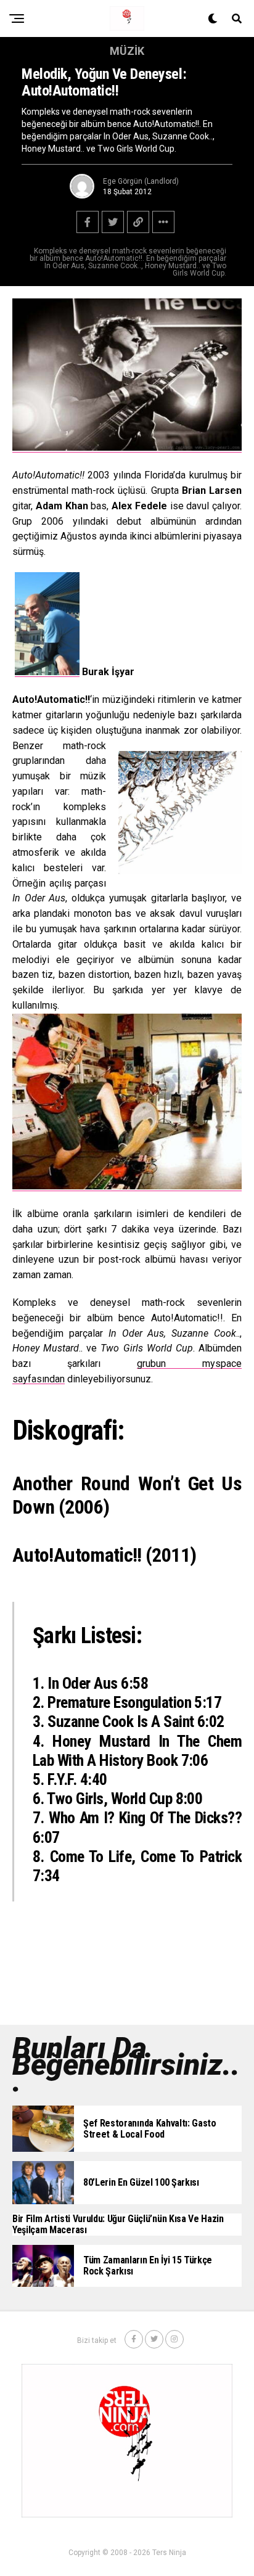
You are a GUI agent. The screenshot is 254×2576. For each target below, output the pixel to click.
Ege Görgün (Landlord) (141, 181)
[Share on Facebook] (88, 222)
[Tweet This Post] (113, 222)
